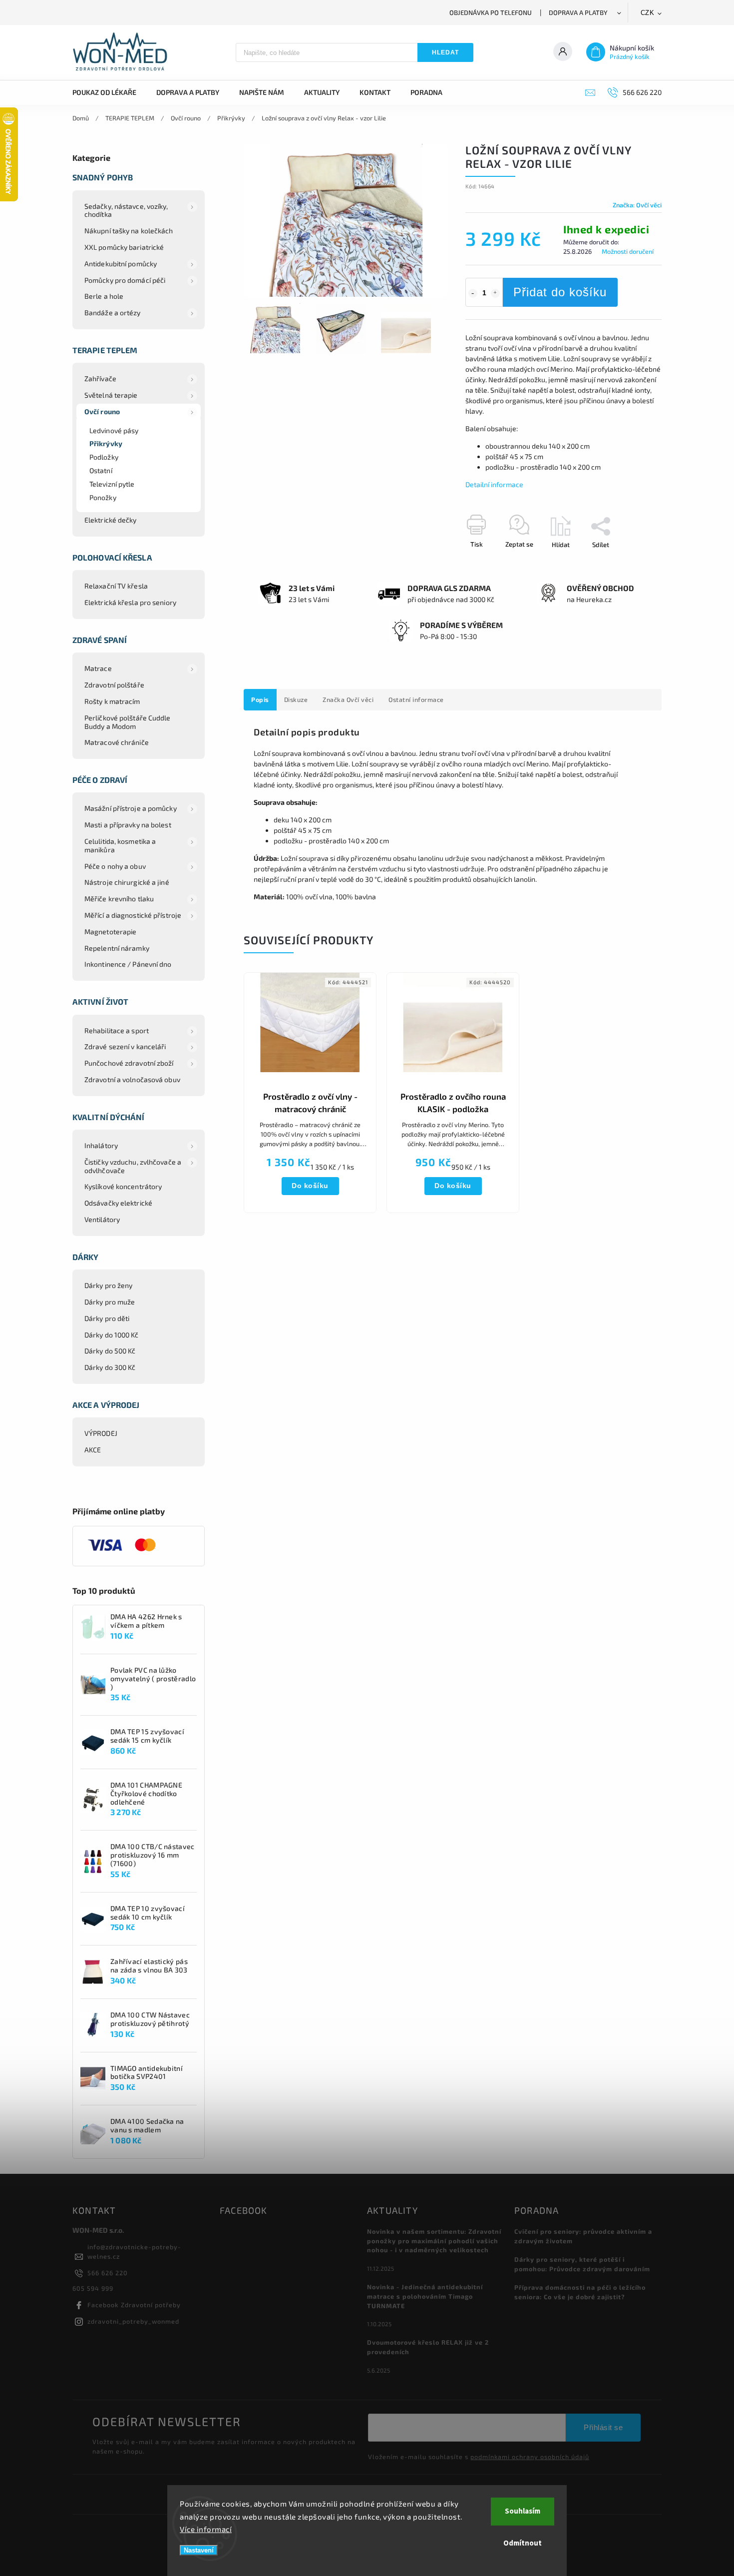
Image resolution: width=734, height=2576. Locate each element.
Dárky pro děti (107, 1318)
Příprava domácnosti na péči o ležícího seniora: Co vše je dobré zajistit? (580, 2292)
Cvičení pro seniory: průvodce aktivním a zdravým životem (583, 2236)
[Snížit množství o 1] (473, 293)
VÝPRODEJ (101, 1433)
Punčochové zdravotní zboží (129, 1063)
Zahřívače (100, 378)
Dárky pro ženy (108, 1285)
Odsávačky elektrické (118, 1203)
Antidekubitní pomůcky (121, 264)
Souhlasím (523, 2511)
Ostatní (101, 470)
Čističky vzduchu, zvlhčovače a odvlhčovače (133, 1166)
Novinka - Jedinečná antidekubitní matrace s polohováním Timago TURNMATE (425, 2296)
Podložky (104, 457)
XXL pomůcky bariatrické (124, 247)
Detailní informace (494, 484)
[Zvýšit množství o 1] (495, 293)
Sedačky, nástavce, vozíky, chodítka (126, 210)
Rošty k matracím (112, 701)
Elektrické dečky (111, 520)
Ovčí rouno (102, 411)
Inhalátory (101, 1145)
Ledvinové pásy (114, 430)
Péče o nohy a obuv (115, 866)
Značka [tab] (348, 699)
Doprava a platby (578, 12)
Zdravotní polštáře (114, 685)
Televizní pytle (112, 484)
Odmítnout (523, 2543)
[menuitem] (109, 92)
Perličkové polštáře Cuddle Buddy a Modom (128, 722)
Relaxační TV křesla (116, 586)
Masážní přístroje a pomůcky (131, 808)
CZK (648, 13)
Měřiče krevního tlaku (119, 899)
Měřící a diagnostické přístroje (133, 915)
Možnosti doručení (628, 251)
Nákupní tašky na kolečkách (129, 231)
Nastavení (199, 2550)
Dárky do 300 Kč (110, 1367)
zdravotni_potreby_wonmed (133, 2321)
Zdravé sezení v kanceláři (125, 1046)
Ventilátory (102, 1219)
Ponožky (103, 497)
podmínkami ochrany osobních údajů (530, 2457)
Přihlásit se (603, 2427)
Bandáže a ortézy (113, 313)
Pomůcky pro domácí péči (125, 280)
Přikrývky (106, 443)
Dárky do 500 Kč (110, 1351)
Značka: (637, 205)
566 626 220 (108, 2273)
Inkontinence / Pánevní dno (128, 964)
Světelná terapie (111, 395)
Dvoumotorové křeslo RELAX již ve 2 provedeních (428, 2347)
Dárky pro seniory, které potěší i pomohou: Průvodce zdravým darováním (582, 2264)
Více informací (206, 2529)
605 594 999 (93, 2288)
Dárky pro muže (110, 1302)
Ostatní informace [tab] (416, 699)
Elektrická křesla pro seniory (130, 602)
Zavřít (630, 562)
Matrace (98, 668)
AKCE (93, 1450)
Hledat (445, 52)
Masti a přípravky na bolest (128, 825)
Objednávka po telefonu (491, 12)
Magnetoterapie (110, 932)
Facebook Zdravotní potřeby (134, 2305)
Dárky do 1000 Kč (112, 1335)
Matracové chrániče (117, 742)
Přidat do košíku (560, 292)
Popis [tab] (260, 699)
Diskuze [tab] (296, 699)
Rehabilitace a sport (117, 1030)
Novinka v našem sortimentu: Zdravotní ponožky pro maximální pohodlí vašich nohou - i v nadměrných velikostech (434, 2241)
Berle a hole (104, 296)
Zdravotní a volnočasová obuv (132, 1079)
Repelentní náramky (117, 948)
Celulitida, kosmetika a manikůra (120, 845)
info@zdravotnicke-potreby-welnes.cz (134, 2252)
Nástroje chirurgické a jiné (127, 882)
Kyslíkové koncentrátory (123, 1186)
